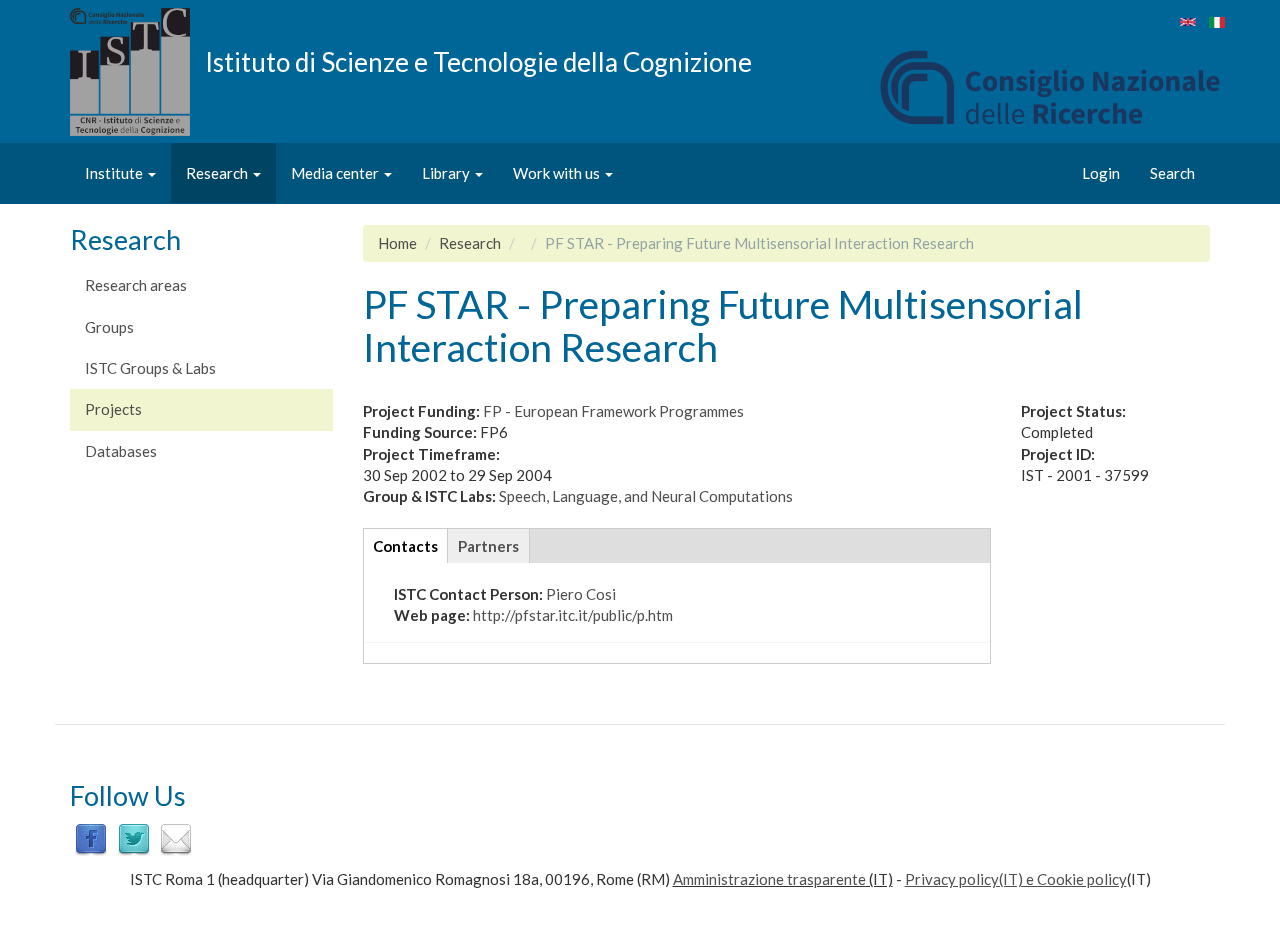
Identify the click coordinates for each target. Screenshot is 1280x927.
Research (218, 173)
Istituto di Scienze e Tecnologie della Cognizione (478, 61)
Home (397, 243)
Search (1172, 173)
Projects (113, 409)
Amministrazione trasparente (769, 879)
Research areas (136, 285)
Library (447, 173)
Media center (336, 173)
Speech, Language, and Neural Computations (646, 496)
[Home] (137, 72)
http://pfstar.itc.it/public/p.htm (573, 615)
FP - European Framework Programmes (613, 411)
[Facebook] (91, 837)
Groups (109, 327)
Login (1101, 173)
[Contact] (176, 837)
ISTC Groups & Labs (150, 368)
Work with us (558, 173)
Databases (121, 451)
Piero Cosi (581, 594)
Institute (115, 173)
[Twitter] (134, 837)
